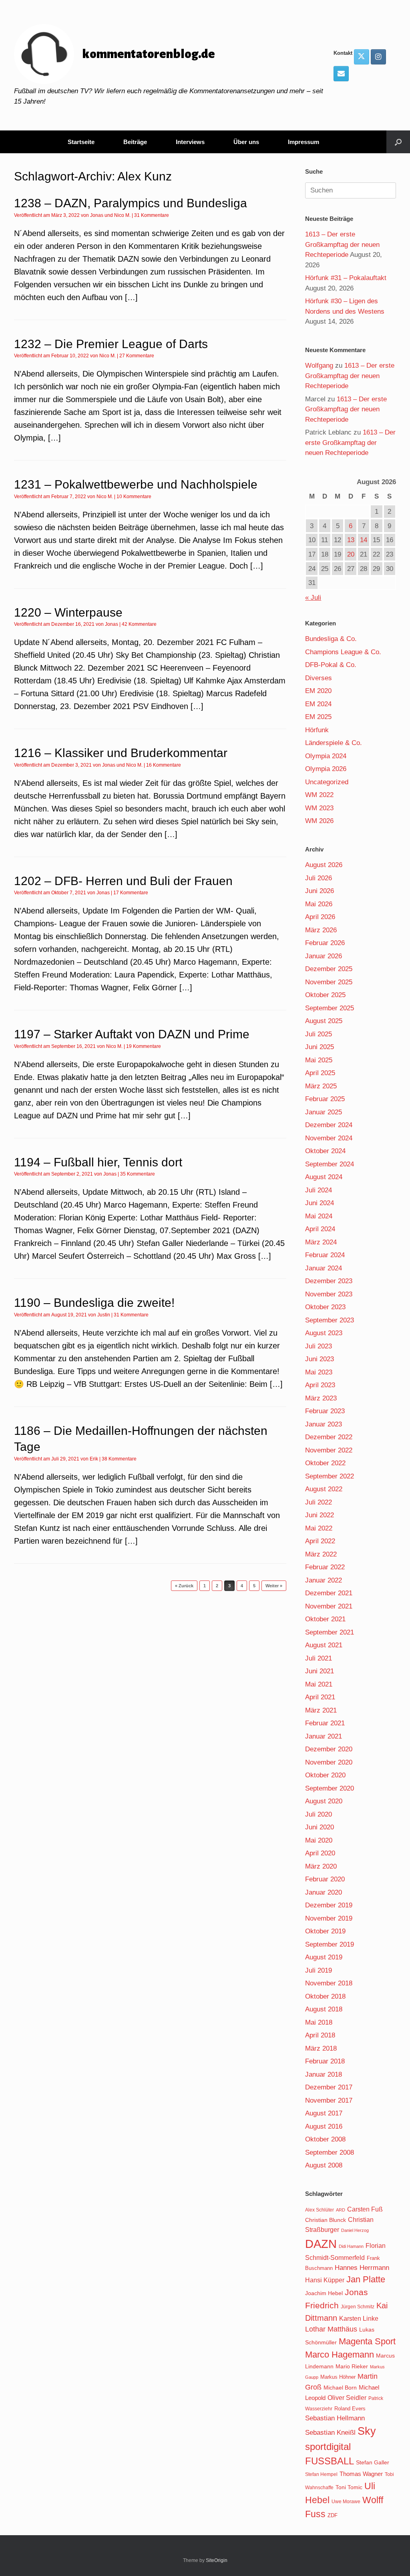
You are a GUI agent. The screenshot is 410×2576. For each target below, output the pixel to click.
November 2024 (329, 1138)
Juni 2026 (320, 891)
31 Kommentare (152, 215)
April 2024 (320, 1229)
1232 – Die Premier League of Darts (111, 344)
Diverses (319, 678)
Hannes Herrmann (362, 2268)
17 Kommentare (131, 893)
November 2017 (329, 2100)
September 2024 (330, 1164)
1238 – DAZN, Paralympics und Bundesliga (131, 203)
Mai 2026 (319, 904)
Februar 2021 (325, 1723)
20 (351, 554)
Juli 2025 (319, 1034)
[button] (398, 142)
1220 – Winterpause (68, 612)
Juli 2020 (319, 1814)
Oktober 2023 (325, 1307)
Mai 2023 (319, 1372)
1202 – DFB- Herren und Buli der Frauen (123, 881)
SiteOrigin (217, 2560)
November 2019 (329, 1918)
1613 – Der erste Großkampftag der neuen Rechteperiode (342, 244)
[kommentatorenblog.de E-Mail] (341, 74)
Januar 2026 (324, 956)
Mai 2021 (319, 1684)
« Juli (313, 598)
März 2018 (321, 2048)
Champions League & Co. (343, 652)
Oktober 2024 (325, 1151)
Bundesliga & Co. (331, 639)
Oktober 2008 (325, 2139)
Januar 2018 (324, 2074)
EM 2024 (318, 704)
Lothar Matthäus (331, 2329)
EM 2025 (318, 717)
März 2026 (321, 930)
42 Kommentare (139, 624)
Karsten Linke (359, 2318)
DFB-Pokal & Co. (331, 665)
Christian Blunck (326, 2220)
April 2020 (320, 1853)
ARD (341, 2210)
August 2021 (324, 1645)
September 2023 (330, 1320)
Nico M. (122, 215)
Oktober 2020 (325, 1775)
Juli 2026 (319, 878)
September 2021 (330, 1632)
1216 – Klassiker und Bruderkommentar (121, 753)
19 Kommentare (144, 1046)
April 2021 (320, 1697)
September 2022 (330, 1476)
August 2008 (324, 2165)
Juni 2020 (320, 1827)
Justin (104, 1315)
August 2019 (324, 1957)
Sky (367, 2431)
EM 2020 (318, 691)
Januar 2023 (324, 1424)
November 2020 (329, 1762)
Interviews (190, 142)
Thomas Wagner (361, 2474)
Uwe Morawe (346, 2501)
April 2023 (320, 1385)
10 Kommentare (134, 497)
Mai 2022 (319, 1528)
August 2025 (324, 1021)
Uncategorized (327, 782)
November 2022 (329, 1450)
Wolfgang (319, 366)
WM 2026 (319, 821)
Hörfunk (317, 730)
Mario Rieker (352, 2367)
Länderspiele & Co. (334, 743)
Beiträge (135, 142)
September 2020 (330, 1788)
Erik (94, 1459)
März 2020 (321, 1866)
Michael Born (340, 2388)
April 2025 (320, 1073)
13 (351, 540)
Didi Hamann (351, 2246)
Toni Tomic (349, 2487)
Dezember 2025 (329, 969)
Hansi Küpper (325, 2280)
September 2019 (330, 1944)
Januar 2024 (324, 1268)
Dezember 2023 (329, 1281)
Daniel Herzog (355, 2230)
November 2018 (329, 1983)
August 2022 (324, 1489)
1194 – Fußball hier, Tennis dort (98, 1162)
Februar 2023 (325, 1411)
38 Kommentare (119, 1459)
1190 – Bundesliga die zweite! (94, 1303)
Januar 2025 (324, 1112)
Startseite (81, 142)
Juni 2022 (320, 1515)
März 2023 (321, 1398)
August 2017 (324, 2113)
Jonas (97, 215)
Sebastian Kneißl (330, 2433)
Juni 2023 (320, 1359)
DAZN (321, 2244)
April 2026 (320, 917)
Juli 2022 (319, 1502)
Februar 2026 (325, 943)
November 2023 (329, 1294)
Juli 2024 (319, 1190)
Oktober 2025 (325, 995)
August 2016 (324, 2126)
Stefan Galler (373, 2462)
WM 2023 (319, 808)
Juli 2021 (319, 1658)
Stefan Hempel (321, 2474)
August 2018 (324, 2009)
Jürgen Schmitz (358, 2307)
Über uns (246, 142)
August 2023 (324, 1333)
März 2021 (321, 1710)
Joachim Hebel (324, 2293)
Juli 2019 (319, 1970)
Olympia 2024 (326, 756)
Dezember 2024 (329, 1125)
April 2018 (320, 2035)
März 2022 (321, 1554)
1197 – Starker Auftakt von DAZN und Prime (132, 1034)
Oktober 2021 (325, 1619)
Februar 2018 (325, 2061)
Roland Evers (350, 2409)
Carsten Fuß (365, 2209)
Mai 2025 (319, 1060)
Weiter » (274, 1586)
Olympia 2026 (326, 769)
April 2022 (320, 1541)
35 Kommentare (138, 1174)
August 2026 (324, 865)
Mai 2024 (319, 1216)
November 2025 (329, 982)
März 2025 (321, 1086)
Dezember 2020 (329, 1749)
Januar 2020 (324, 1892)
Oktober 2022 (325, 1463)
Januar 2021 (324, 1736)
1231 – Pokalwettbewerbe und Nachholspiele (136, 484)
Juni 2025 (320, 1047)
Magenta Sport (367, 2341)
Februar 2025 (325, 1099)
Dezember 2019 (329, 1905)
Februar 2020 (325, 1879)
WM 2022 (319, 795)
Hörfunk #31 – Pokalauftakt (346, 278)
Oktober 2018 (325, 1996)
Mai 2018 (319, 2022)
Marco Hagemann (340, 2355)
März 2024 (321, 1242)
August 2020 (324, 1801)
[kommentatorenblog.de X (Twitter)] (362, 57)
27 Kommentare (137, 356)
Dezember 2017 (329, 2087)
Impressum (303, 142)
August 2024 (324, 1177)
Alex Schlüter (320, 2210)
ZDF (333, 2515)
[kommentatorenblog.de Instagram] (378, 57)
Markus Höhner (338, 2377)
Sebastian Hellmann (335, 2418)
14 (364, 540)
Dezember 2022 (329, 1437)
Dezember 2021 (329, 1593)
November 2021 (329, 1606)
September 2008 (330, 2152)
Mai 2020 (319, 1840)
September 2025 (330, 1008)
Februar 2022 (325, 1567)
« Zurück (184, 1586)
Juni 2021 (320, 1671)
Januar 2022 (324, 1580)
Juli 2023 (319, 1346)
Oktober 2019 (325, 1931)
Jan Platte (366, 2279)
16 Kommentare (164, 765)
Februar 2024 (325, 1255)
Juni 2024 (320, 1203)
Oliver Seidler (347, 2398)
